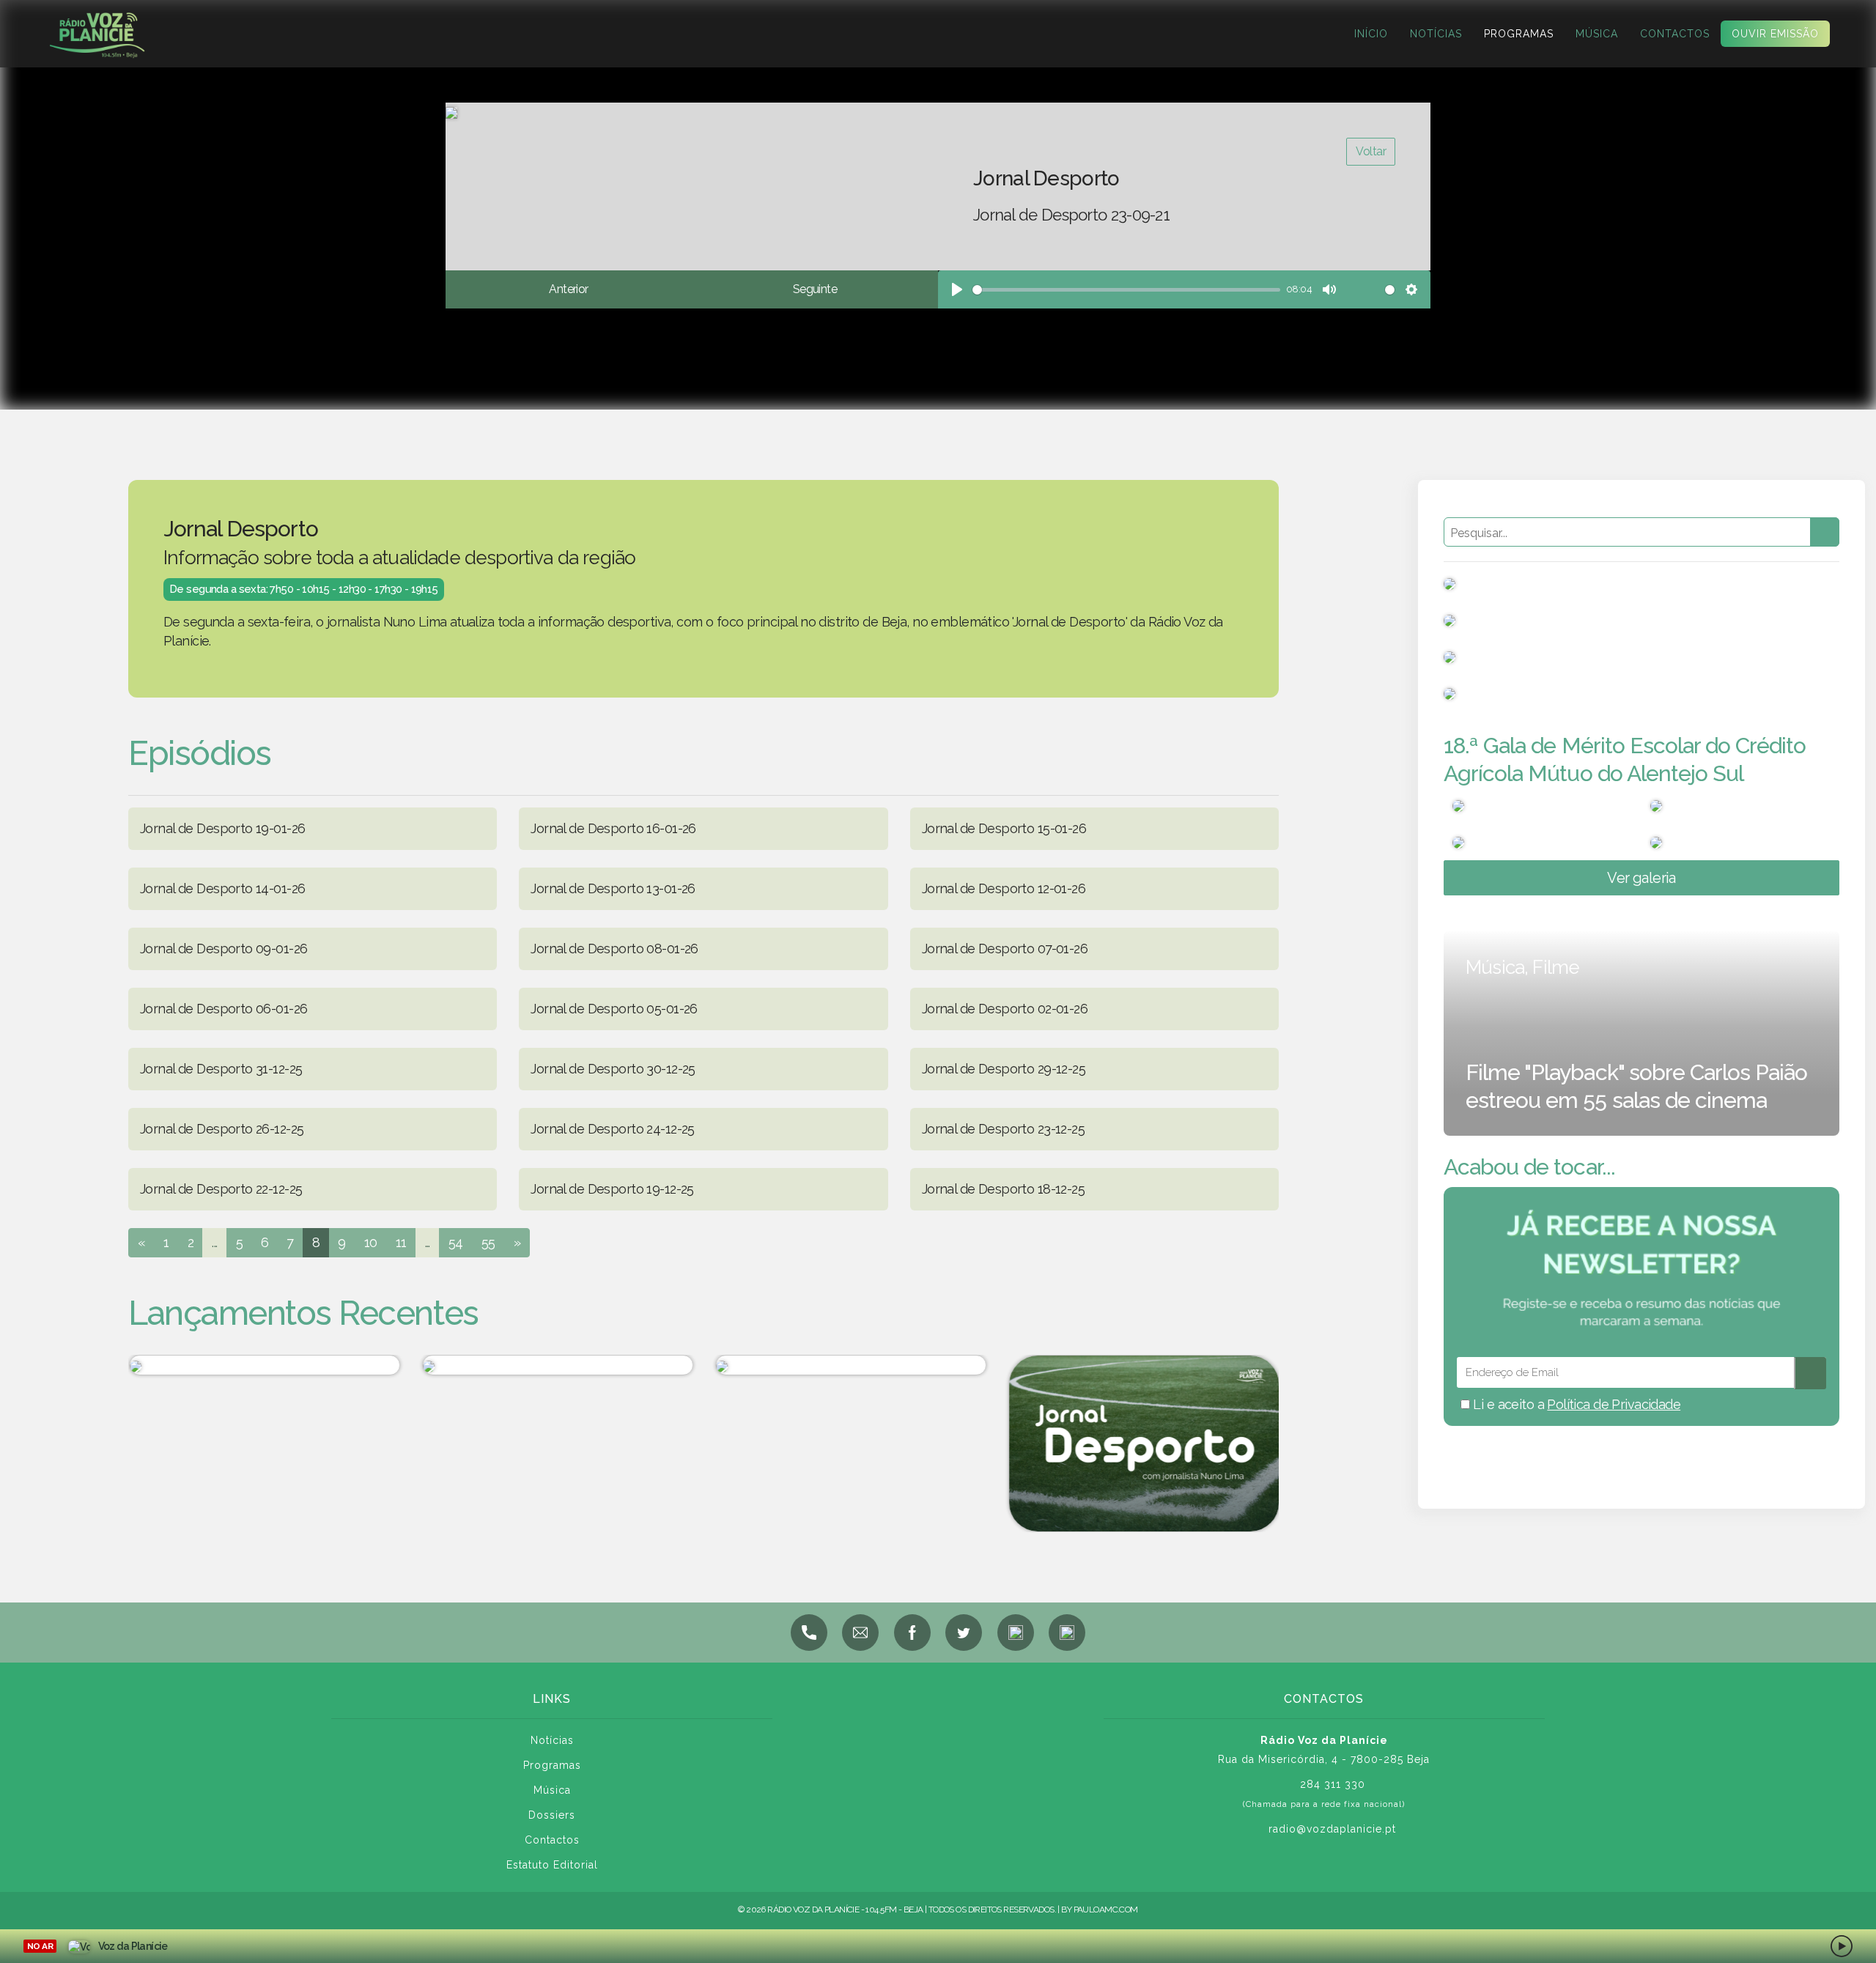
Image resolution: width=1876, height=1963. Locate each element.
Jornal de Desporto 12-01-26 (1004, 888)
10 (371, 1242)
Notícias (1436, 34)
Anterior (568, 289)
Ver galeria (1641, 878)
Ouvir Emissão (1775, 34)
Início (1371, 34)
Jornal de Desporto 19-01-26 (222, 828)
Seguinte (815, 289)
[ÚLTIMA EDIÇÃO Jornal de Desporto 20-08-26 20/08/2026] (1143, 1443)
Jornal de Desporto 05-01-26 (614, 1009)
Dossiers (552, 1815)
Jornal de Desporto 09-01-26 (224, 949)
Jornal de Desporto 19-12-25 (612, 1189)
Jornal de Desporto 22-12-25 (221, 1189)
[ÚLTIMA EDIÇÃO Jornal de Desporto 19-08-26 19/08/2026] (264, 1365)
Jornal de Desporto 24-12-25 (612, 1129)
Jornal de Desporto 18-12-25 (1003, 1189)
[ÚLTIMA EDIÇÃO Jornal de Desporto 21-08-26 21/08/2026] (850, 1365)
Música (1597, 34)
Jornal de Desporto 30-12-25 (613, 1069)
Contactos (1675, 34)
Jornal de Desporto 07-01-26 (1005, 949)
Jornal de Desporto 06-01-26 (224, 1009)
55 (488, 1242)
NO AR (40, 1946)
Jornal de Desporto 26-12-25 (222, 1129)
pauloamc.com (1106, 1910)
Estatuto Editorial (552, 1865)
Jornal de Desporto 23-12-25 (1003, 1129)
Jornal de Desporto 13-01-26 (613, 888)
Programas (1519, 34)
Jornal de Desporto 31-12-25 (221, 1069)
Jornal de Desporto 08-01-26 (614, 949)
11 (401, 1242)
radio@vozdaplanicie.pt (1332, 1829)
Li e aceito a (1575, 1404)
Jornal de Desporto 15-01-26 (1004, 828)
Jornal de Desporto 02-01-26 (1005, 1009)
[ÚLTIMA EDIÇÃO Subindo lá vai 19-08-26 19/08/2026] (557, 1365)
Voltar (1371, 151)
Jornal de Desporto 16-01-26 (613, 828)
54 (456, 1242)
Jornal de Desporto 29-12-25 (1004, 1069)
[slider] (1126, 290)
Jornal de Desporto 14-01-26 (222, 888)
